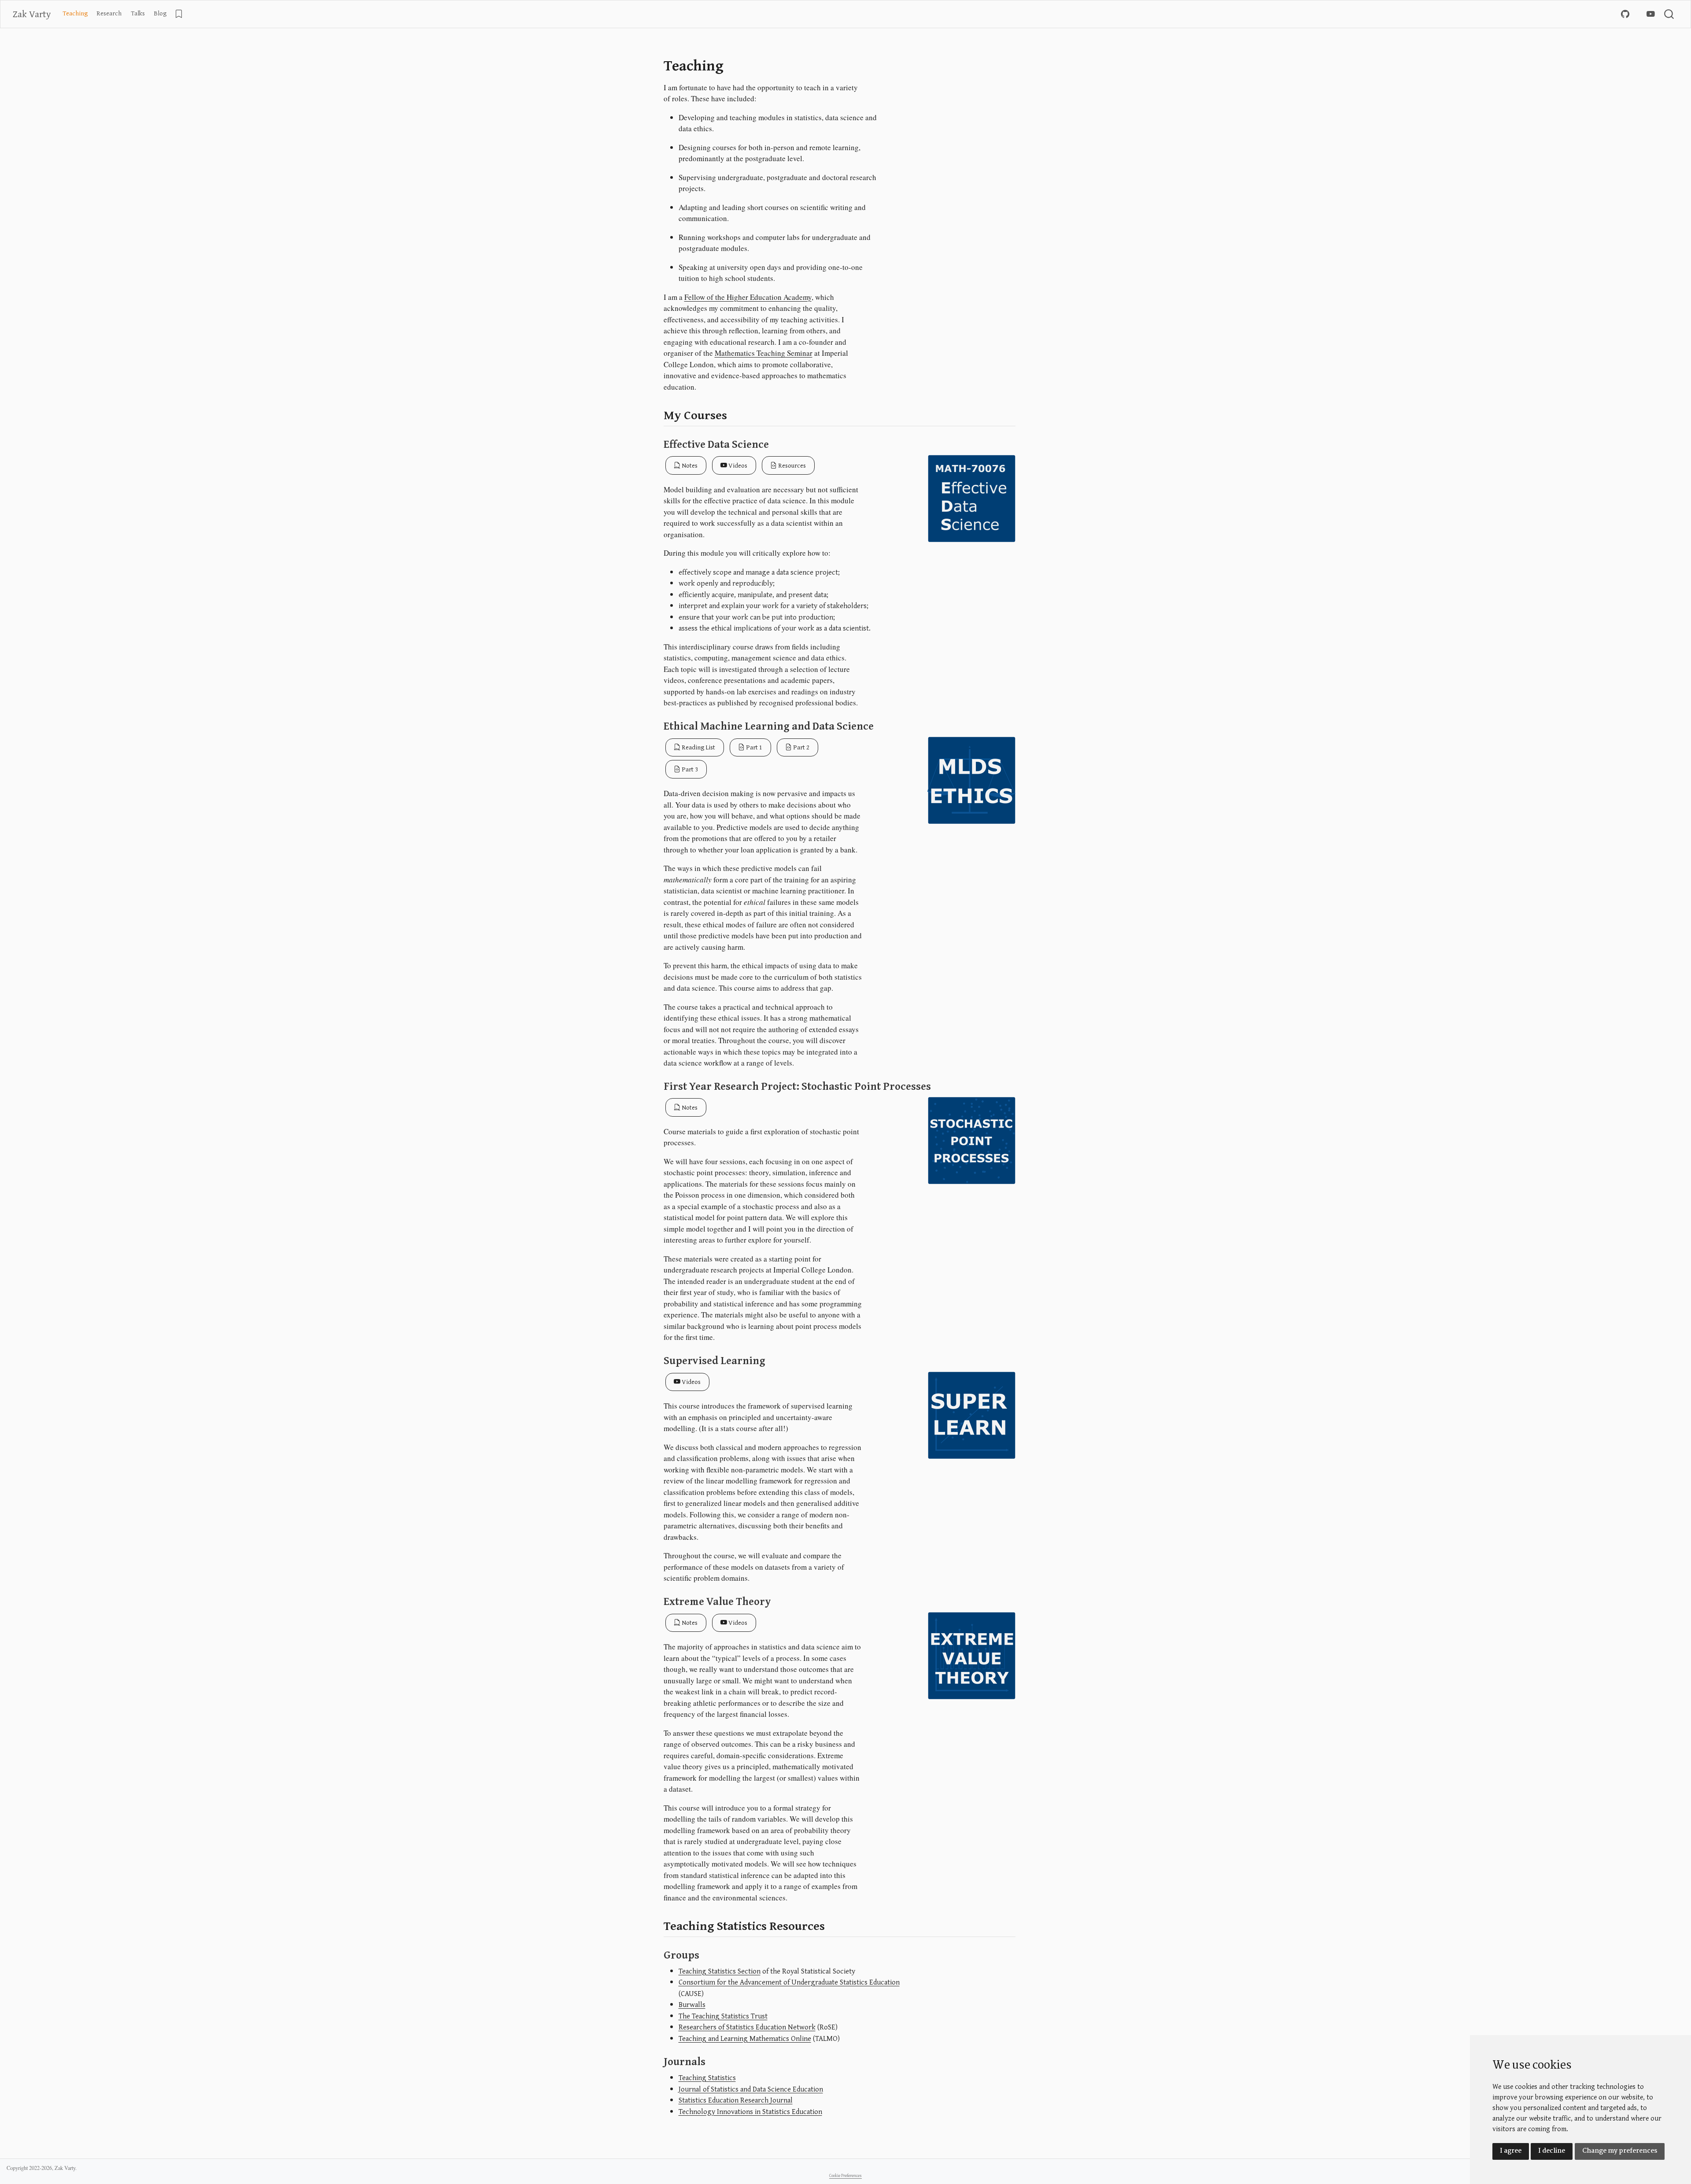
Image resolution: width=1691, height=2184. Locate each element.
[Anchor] (736, 414)
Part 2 (801, 747)
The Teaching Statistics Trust (723, 2016)
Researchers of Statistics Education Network (747, 2027)
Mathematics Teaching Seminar (764, 353)
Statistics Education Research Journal (736, 2100)
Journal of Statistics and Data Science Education (751, 2089)
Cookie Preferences (845, 2175)
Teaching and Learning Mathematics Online (745, 2038)
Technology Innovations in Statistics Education (750, 2111)
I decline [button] (1552, 2151)
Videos (737, 465)
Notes (689, 465)
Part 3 (689, 769)
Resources (791, 465)
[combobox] (1669, 14)
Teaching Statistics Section (720, 1971)
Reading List (698, 747)
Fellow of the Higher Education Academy (748, 297)
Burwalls (692, 2004)
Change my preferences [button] (1620, 2151)
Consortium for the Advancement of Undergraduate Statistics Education (789, 1982)
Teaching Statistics (707, 2077)
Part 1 (753, 747)
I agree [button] (1511, 2151)
